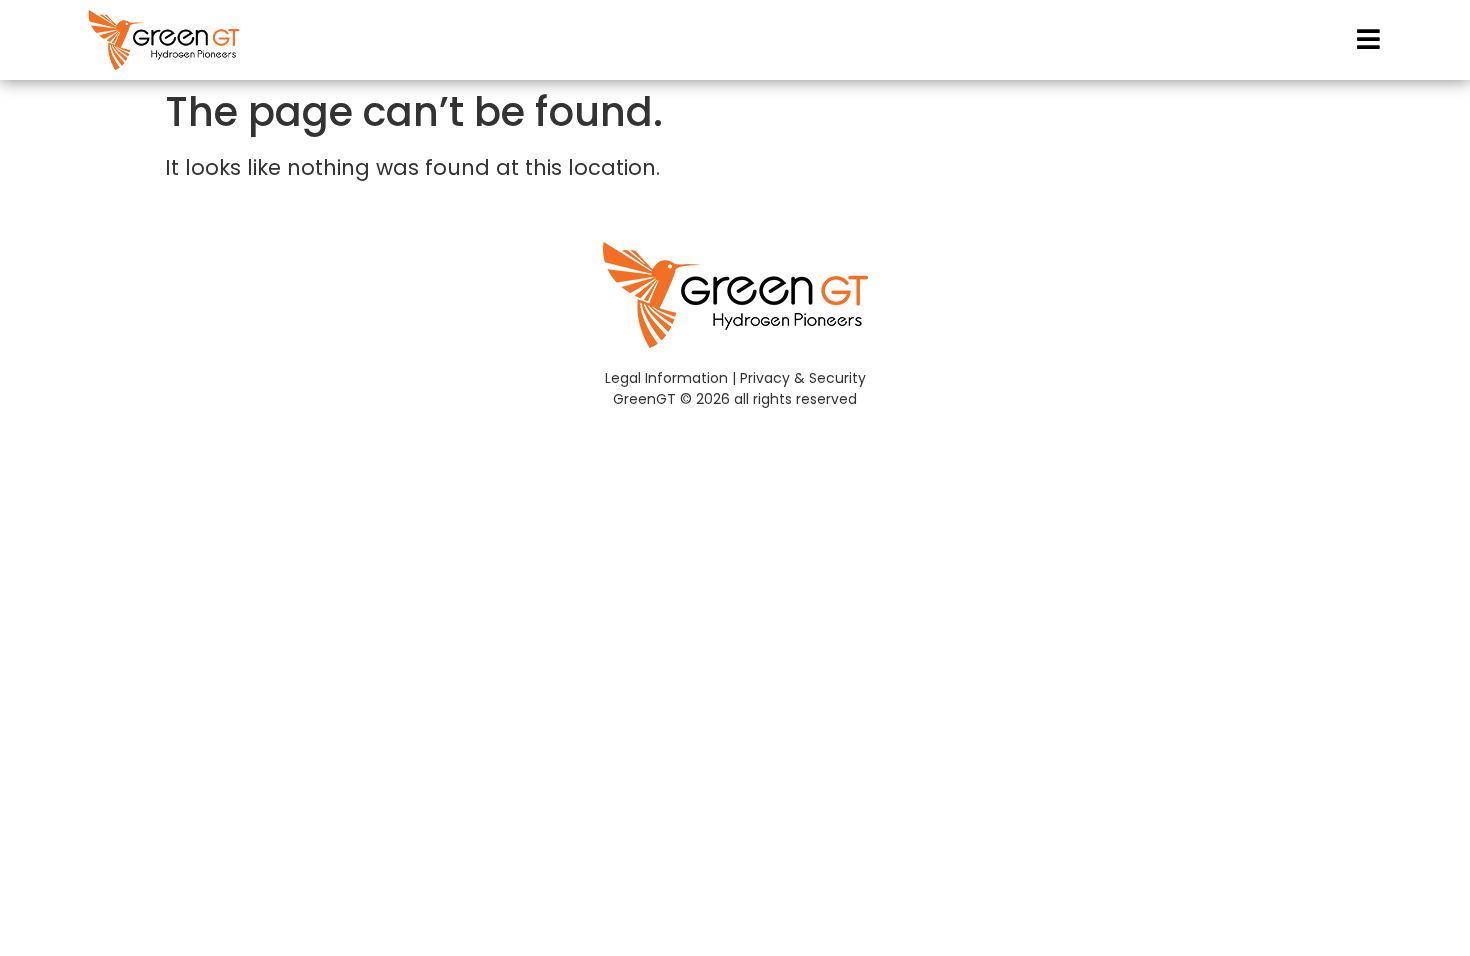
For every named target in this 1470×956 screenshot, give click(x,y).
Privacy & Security (803, 378)
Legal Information (666, 378)
